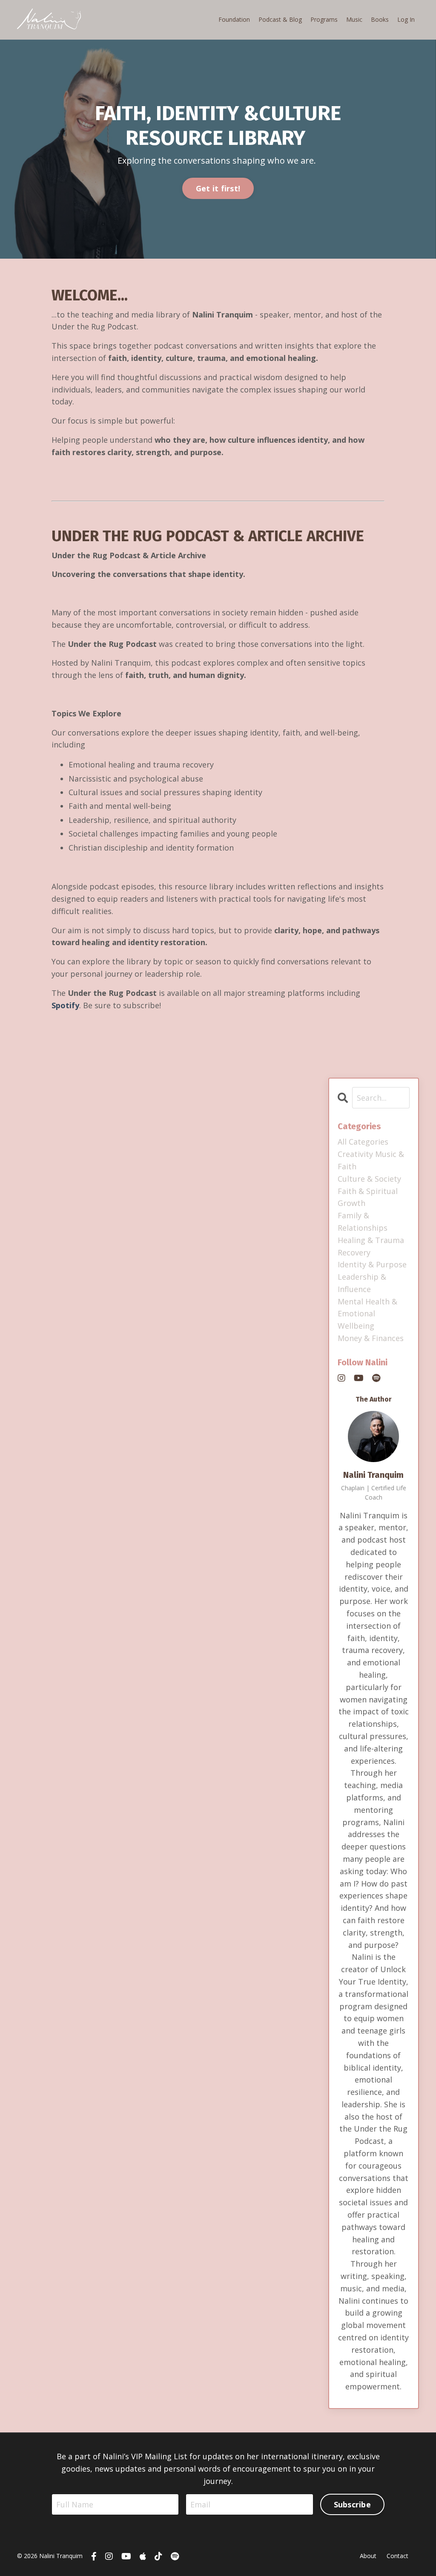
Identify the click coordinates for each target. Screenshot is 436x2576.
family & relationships (363, 1222)
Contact (397, 2556)
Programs (324, 19)
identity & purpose (372, 1264)
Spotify (65, 1005)
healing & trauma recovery (371, 1246)
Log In (406, 19)
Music (354, 19)
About (368, 2556)
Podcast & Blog (280, 19)
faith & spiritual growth (368, 1197)
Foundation (234, 19)
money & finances (371, 1338)
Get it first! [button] (218, 188)
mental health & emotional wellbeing (367, 1314)
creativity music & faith (371, 1160)
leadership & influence (362, 1283)
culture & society (369, 1179)
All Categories (363, 1142)
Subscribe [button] (352, 2504)
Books (380, 19)
